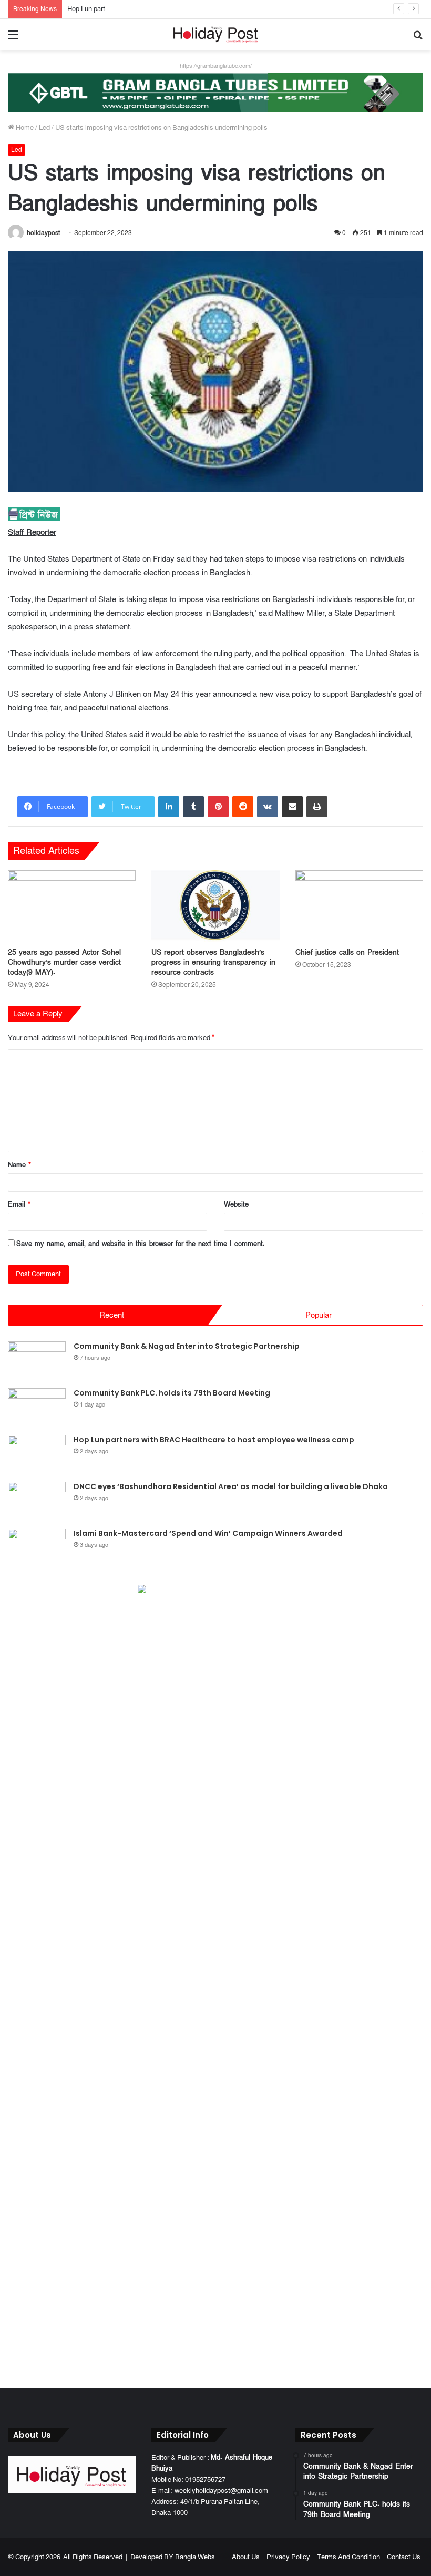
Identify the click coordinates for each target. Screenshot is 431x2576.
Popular (319, 1315)
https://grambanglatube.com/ (216, 66)
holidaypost (43, 233)
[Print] (317, 807)
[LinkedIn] (169, 807)
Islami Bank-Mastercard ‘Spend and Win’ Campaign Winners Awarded (208, 1533)
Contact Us (404, 2557)
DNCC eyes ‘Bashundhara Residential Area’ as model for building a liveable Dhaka (231, 1486)
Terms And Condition (348, 2557)
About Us (246, 2557)
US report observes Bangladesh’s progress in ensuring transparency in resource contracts (213, 963)
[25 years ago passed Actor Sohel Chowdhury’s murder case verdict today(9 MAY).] (72, 906)
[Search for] (418, 39)
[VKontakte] (268, 807)
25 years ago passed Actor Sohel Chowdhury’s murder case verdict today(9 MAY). (64, 963)
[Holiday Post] (215, 34)
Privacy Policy (288, 2557)
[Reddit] (243, 807)
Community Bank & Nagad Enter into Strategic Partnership (187, 1346)
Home (24, 128)
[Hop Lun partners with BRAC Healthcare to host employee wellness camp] (37, 1455)
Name (19, 1165)
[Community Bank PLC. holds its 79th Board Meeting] (37, 1408)
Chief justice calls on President (347, 953)
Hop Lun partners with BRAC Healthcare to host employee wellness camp (177, 9)
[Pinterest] (218, 807)
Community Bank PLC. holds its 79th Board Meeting (172, 1393)
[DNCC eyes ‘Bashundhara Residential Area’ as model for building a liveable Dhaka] (37, 1501)
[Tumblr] (193, 807)
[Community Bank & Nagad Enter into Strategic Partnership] (37, 1361)
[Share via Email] (292, 807)
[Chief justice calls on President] (359, 906)
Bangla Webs (195, 2557)
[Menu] (13, 39)
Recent (112, 1315)
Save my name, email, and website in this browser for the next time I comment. (141, 1244)
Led (44, 128)
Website (236, 1205)
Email (19, 1205)
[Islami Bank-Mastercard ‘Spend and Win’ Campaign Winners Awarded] (37, 1548)
